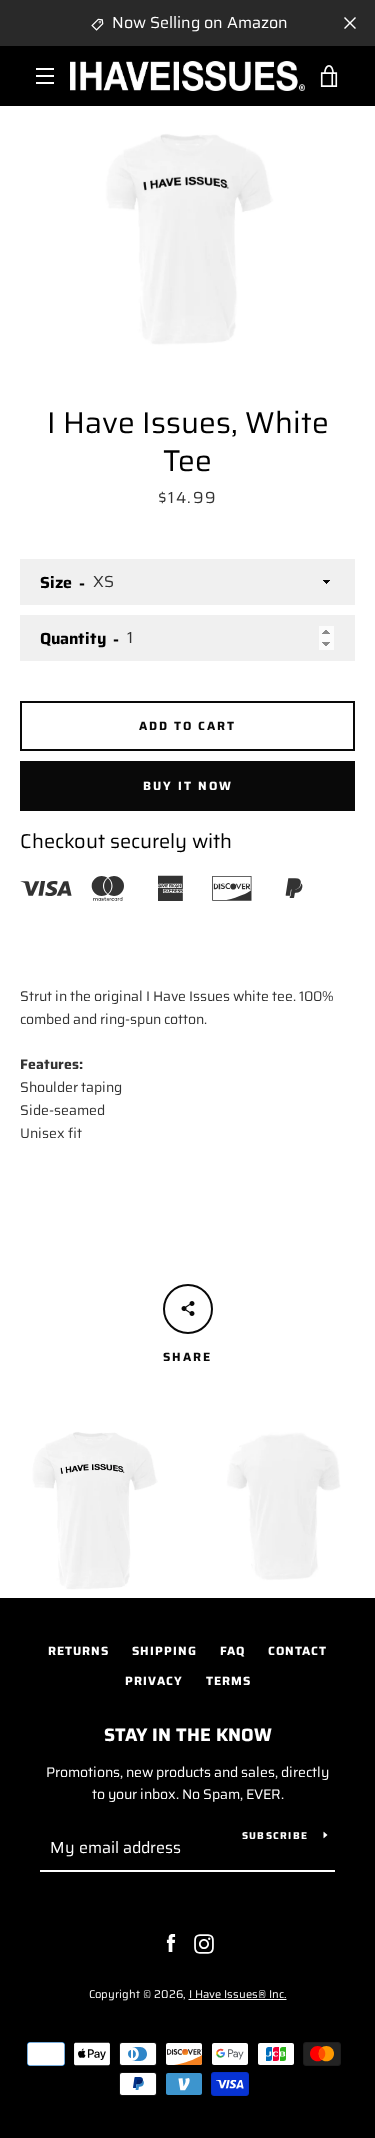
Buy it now (188, 785)
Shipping (164, 1650)
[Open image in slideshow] (187, 231)
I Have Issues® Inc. (238, 1994)
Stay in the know (188, 1735)
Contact (297, 1650)
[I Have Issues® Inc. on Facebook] (171, 1943)
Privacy (154, 1680)
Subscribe (275, 1835)
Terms (228, 1680)
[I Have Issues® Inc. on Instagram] (204, 1943)
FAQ (232, 1650)
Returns (78, 1650)
